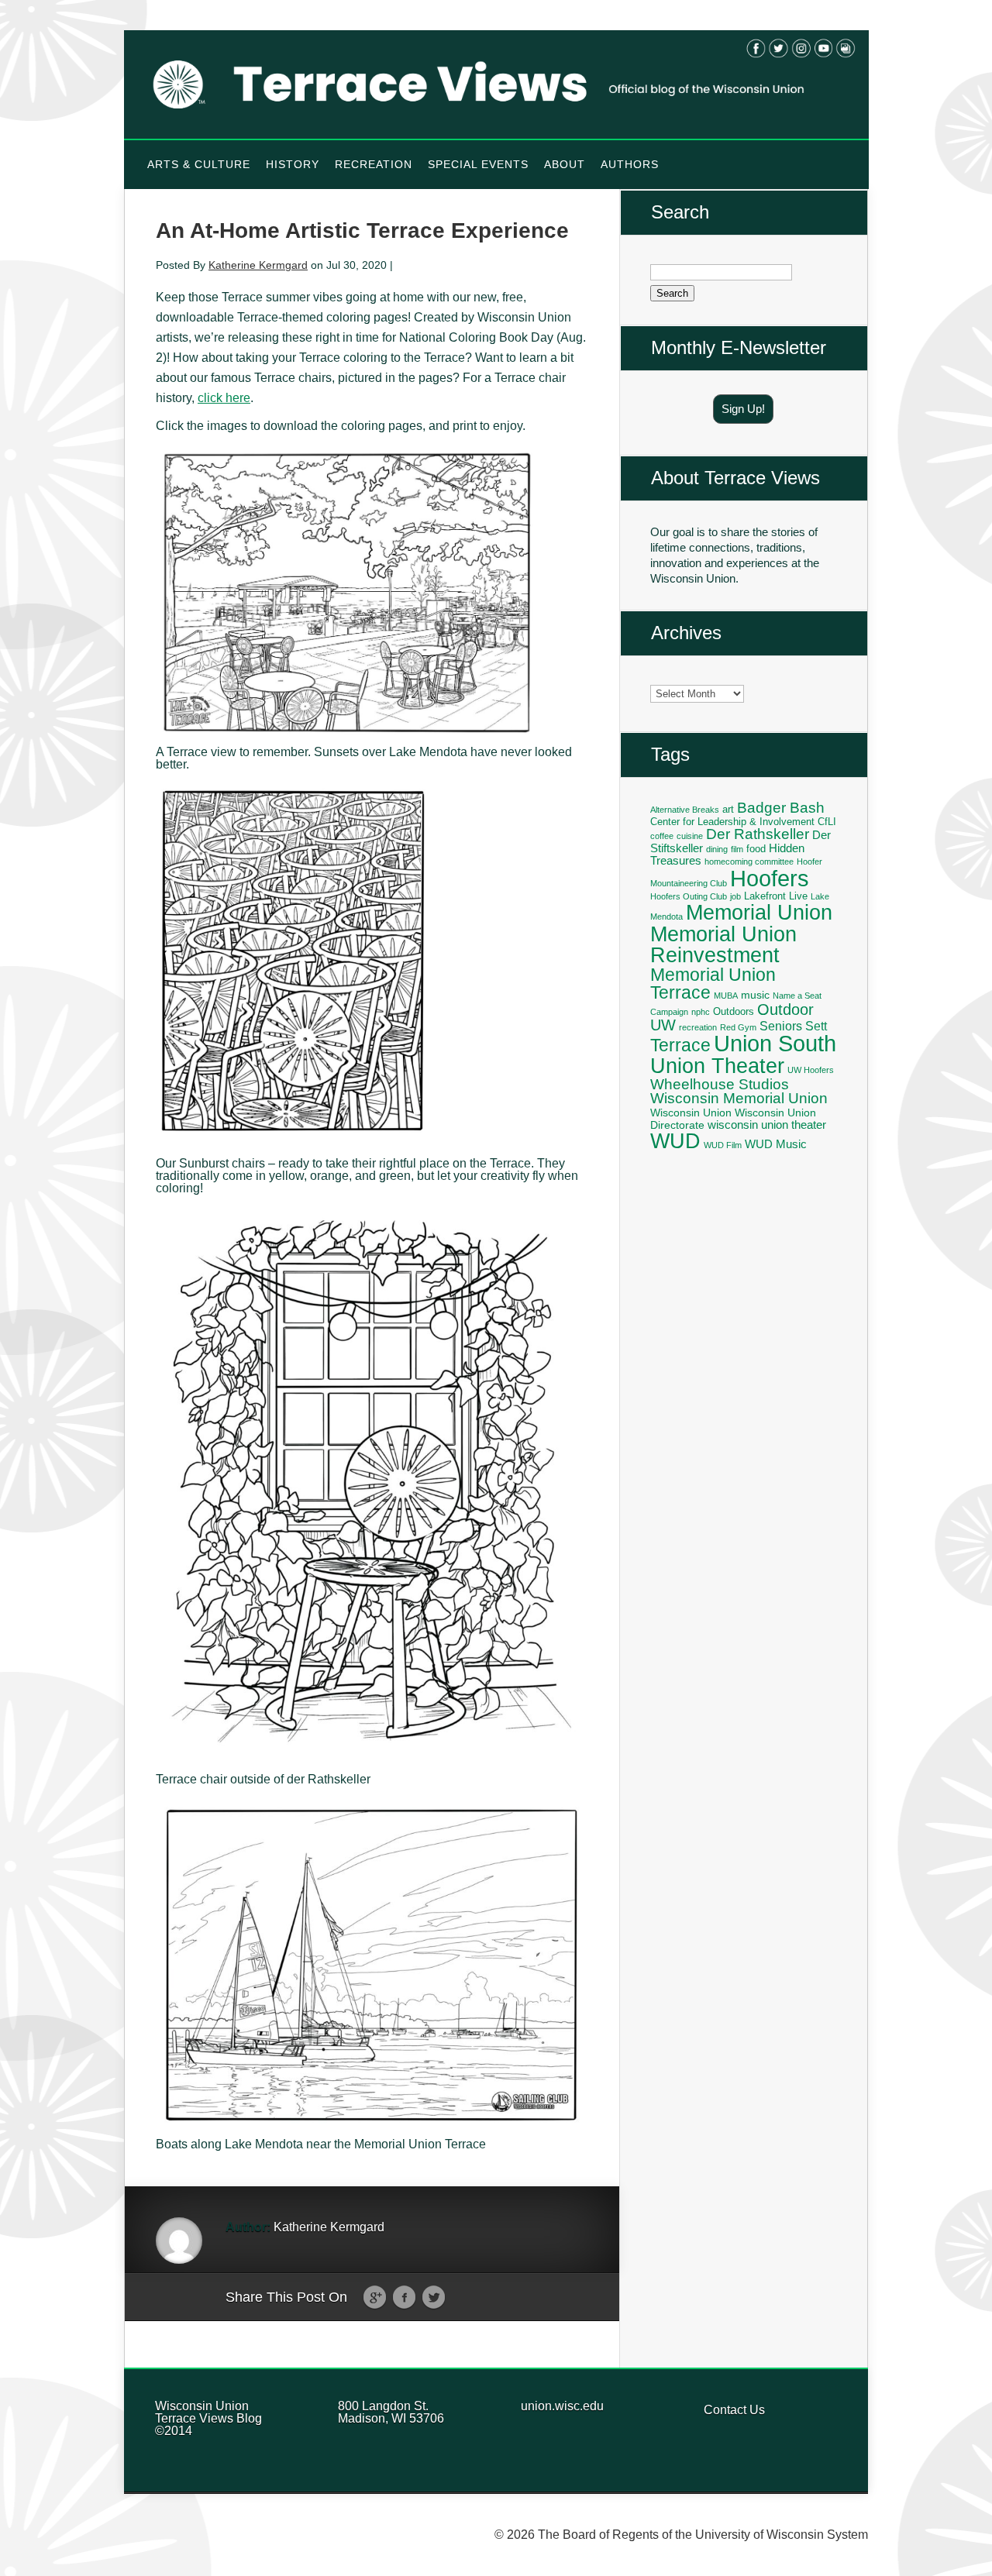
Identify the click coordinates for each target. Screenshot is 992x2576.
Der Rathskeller (758, 834)
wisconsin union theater (767, 1125)
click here (224, 398)
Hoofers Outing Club (689, 896)
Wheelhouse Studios (720, 1084)
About (565, 164)
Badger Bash (781, 808)
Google (375, 2298)
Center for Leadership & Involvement (732, 822)
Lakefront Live (776, 896)
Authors (630, 164)
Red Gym (738, 1027)
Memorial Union (759, 912)
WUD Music (776, 1144)
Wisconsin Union (691, 1113)
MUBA (726, 996)
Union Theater (717, 1066)
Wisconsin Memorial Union (739, 1098)
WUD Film (723, 1145)
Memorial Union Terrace (713, 984)
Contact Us (734, 2410)
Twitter (434, 2298)
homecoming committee (749, 862)
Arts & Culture (199, 164)
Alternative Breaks (685, 810)
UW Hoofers (811, 1070)
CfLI (827, 822)
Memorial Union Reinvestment (723, 944)
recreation (698, 1027)
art (728, 810)
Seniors (781, 1026)
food (756, 849)
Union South (775, 1044)
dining (717, 849)
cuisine (690, 836)
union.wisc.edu (562, 2406)
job (735, 896)
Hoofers (770, 878)
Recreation (374, 164)
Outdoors (734, 1012)
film (737, 849)
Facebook (404, 2298)
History (293, 164)
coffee (662, 836)
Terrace (680, 1045)
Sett (816, 1026)
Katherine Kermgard (258, 265)
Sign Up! (743, 409)
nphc (701, 1012)
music (755, 995)
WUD (675, 1141)
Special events (478, 164)
